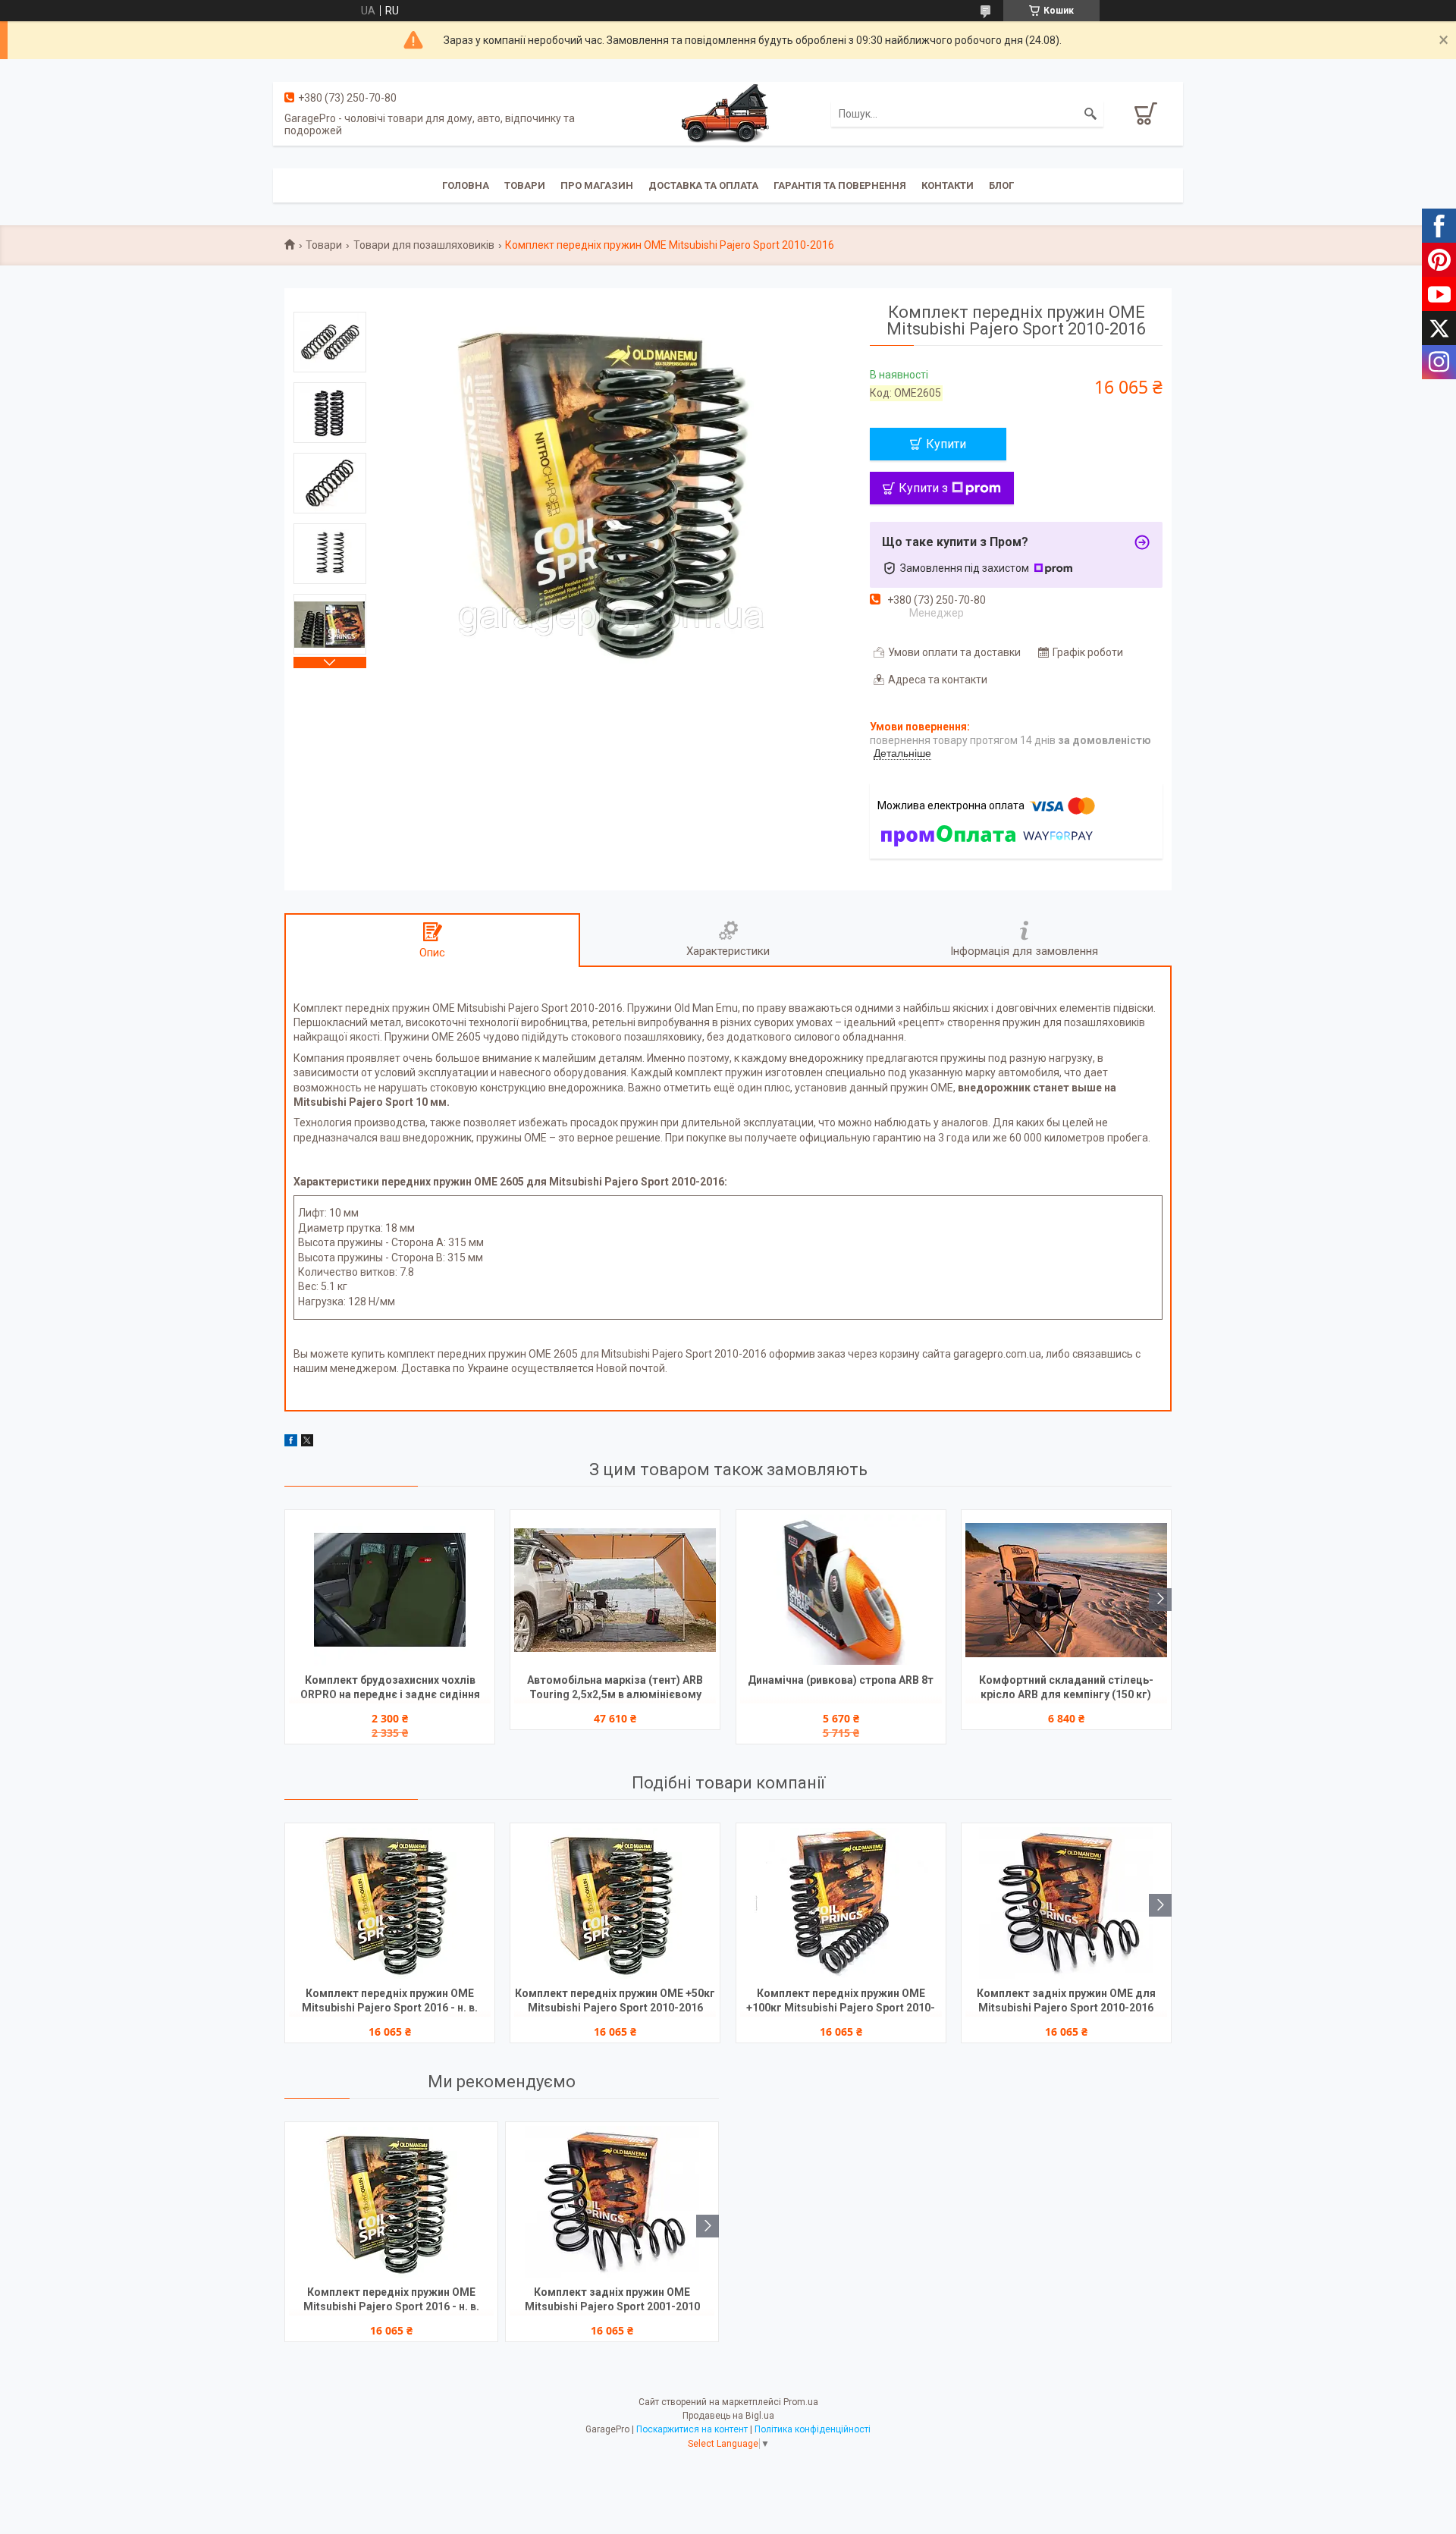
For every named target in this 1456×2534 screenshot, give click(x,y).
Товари (525, 185)
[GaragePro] (728, 113)
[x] (307, 1443)
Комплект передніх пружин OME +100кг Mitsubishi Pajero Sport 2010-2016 (841, 2002)
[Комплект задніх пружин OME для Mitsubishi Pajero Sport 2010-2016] (1066, 1903)
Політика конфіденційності (813, 2429)
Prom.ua (801, 2402)
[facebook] (291, 1443)
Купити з (923, 488)
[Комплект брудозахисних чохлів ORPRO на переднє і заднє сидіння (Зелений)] (390, 1590)
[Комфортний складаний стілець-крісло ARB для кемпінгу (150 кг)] (1066, 1590)
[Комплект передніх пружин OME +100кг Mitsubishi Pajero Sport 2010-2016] (841, 1903)
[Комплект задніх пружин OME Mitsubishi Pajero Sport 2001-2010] (612, 2202)
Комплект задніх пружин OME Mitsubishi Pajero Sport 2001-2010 (612, 2299)
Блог (1001, 185)
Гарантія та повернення (840, 185)
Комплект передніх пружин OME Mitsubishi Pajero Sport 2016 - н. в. (390, 2000)
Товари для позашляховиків (424, 245)
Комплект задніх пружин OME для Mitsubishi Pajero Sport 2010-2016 (1066, 2000)
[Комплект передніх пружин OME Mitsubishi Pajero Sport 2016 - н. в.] (390, 1903)
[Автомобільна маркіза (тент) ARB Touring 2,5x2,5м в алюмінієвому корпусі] (615, 1590)
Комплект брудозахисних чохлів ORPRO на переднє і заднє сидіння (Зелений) (390, 1689)
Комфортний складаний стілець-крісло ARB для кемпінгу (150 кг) (1066, 1687)
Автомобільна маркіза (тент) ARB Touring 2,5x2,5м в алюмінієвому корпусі (615, 1689)
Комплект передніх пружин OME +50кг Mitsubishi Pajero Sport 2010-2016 (615, 2000)
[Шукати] (1090, 114)
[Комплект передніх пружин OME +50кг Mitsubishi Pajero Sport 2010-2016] (615, 1903)
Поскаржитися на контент (692, 2429)
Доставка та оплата (703, 185)
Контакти (948, 185)
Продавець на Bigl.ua (728, 2416)
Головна (466, 185)
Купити (946, 444)
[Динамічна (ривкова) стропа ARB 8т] (841, 1590)
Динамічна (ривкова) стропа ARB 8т (841, 1680)
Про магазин (597, 185)
